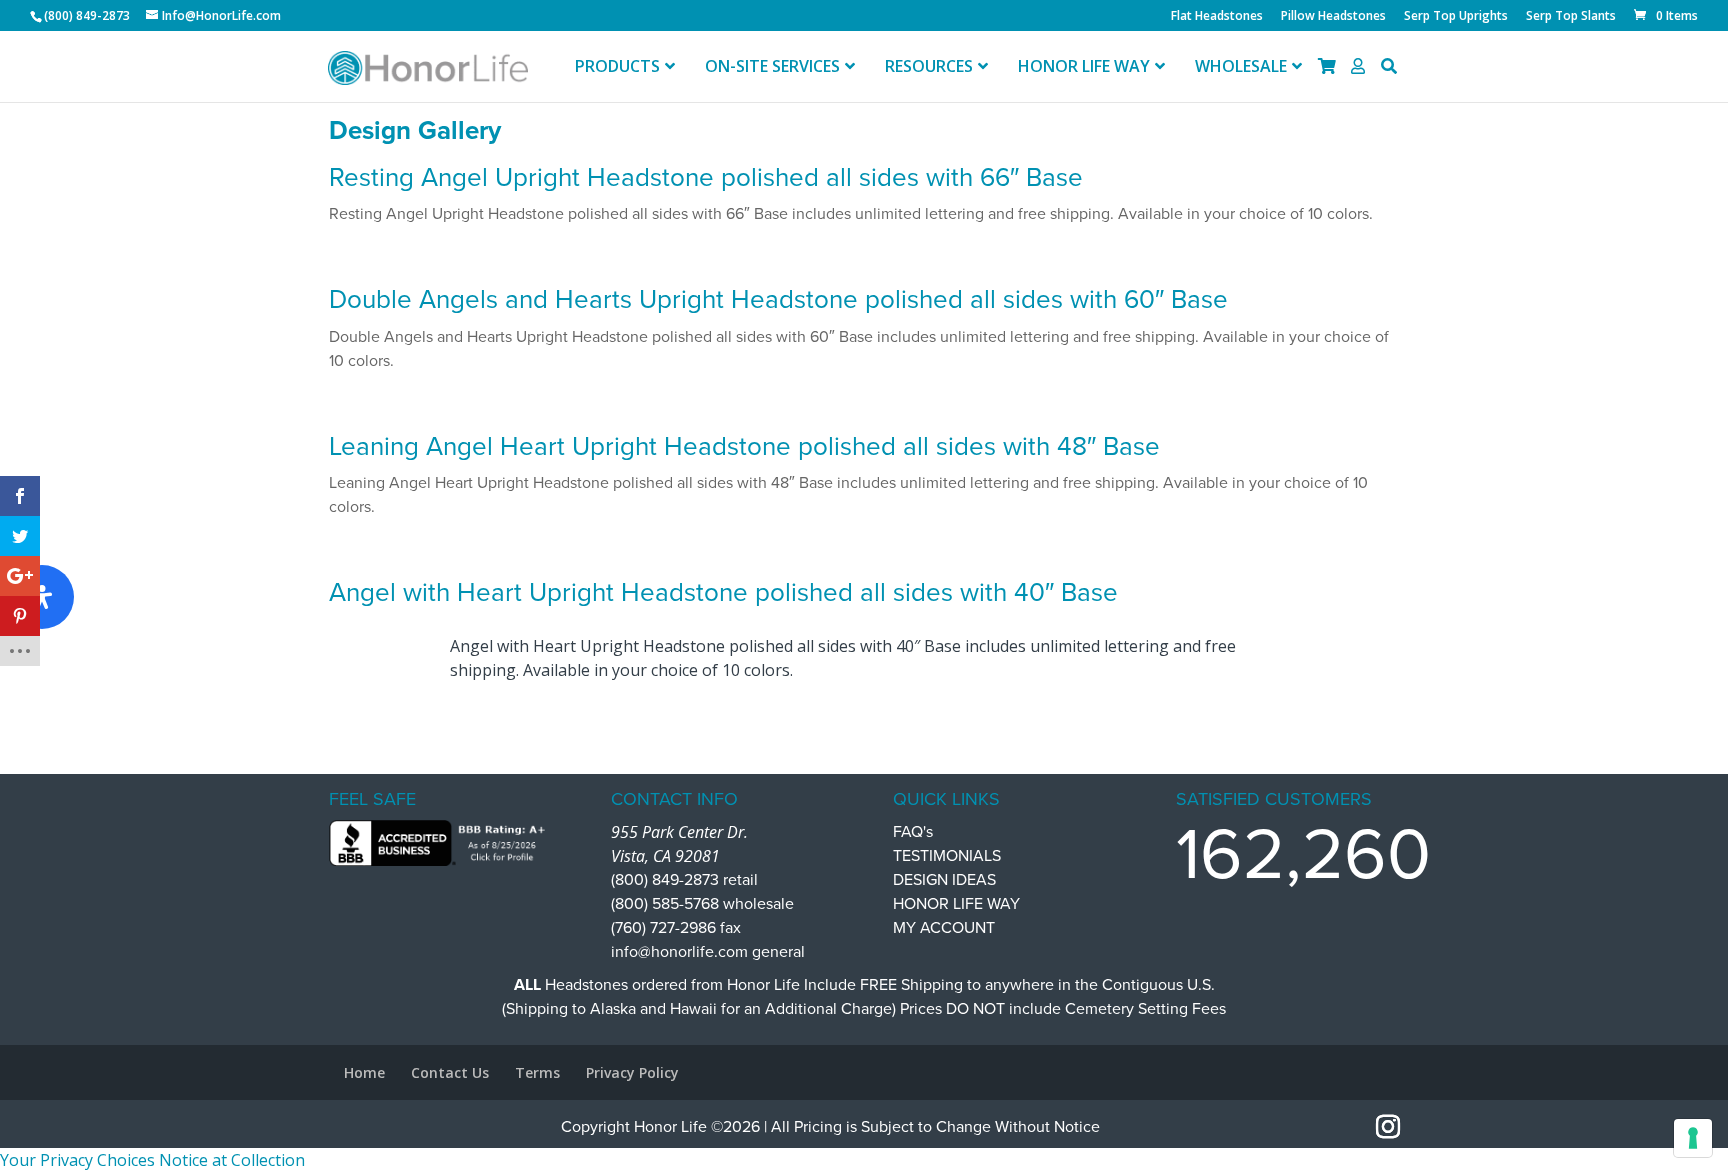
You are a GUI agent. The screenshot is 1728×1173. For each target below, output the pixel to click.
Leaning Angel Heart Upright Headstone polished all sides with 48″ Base (744, 446)
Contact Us (450, 1072)
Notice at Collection (232, 1160)
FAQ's (913, 832)
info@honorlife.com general (708, 952)
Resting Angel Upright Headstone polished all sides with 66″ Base (706, 177)
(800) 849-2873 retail (684, 880)
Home (364, 1072)
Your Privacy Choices (77, 1160)
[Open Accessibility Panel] (42, 597)
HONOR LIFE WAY (956, 904)
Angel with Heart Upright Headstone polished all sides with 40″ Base (723, 592)
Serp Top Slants (1571, 17)
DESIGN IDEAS (944, 880)
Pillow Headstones (1333, 17)
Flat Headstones (1217, 17)
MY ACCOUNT (944, 928)
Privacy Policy (632, 1072)
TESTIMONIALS (947, 856)
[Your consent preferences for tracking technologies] (1693, 1138)
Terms (537, 1072)
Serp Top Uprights (1456, 17)
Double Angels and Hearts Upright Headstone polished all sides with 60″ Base (778, 299)
